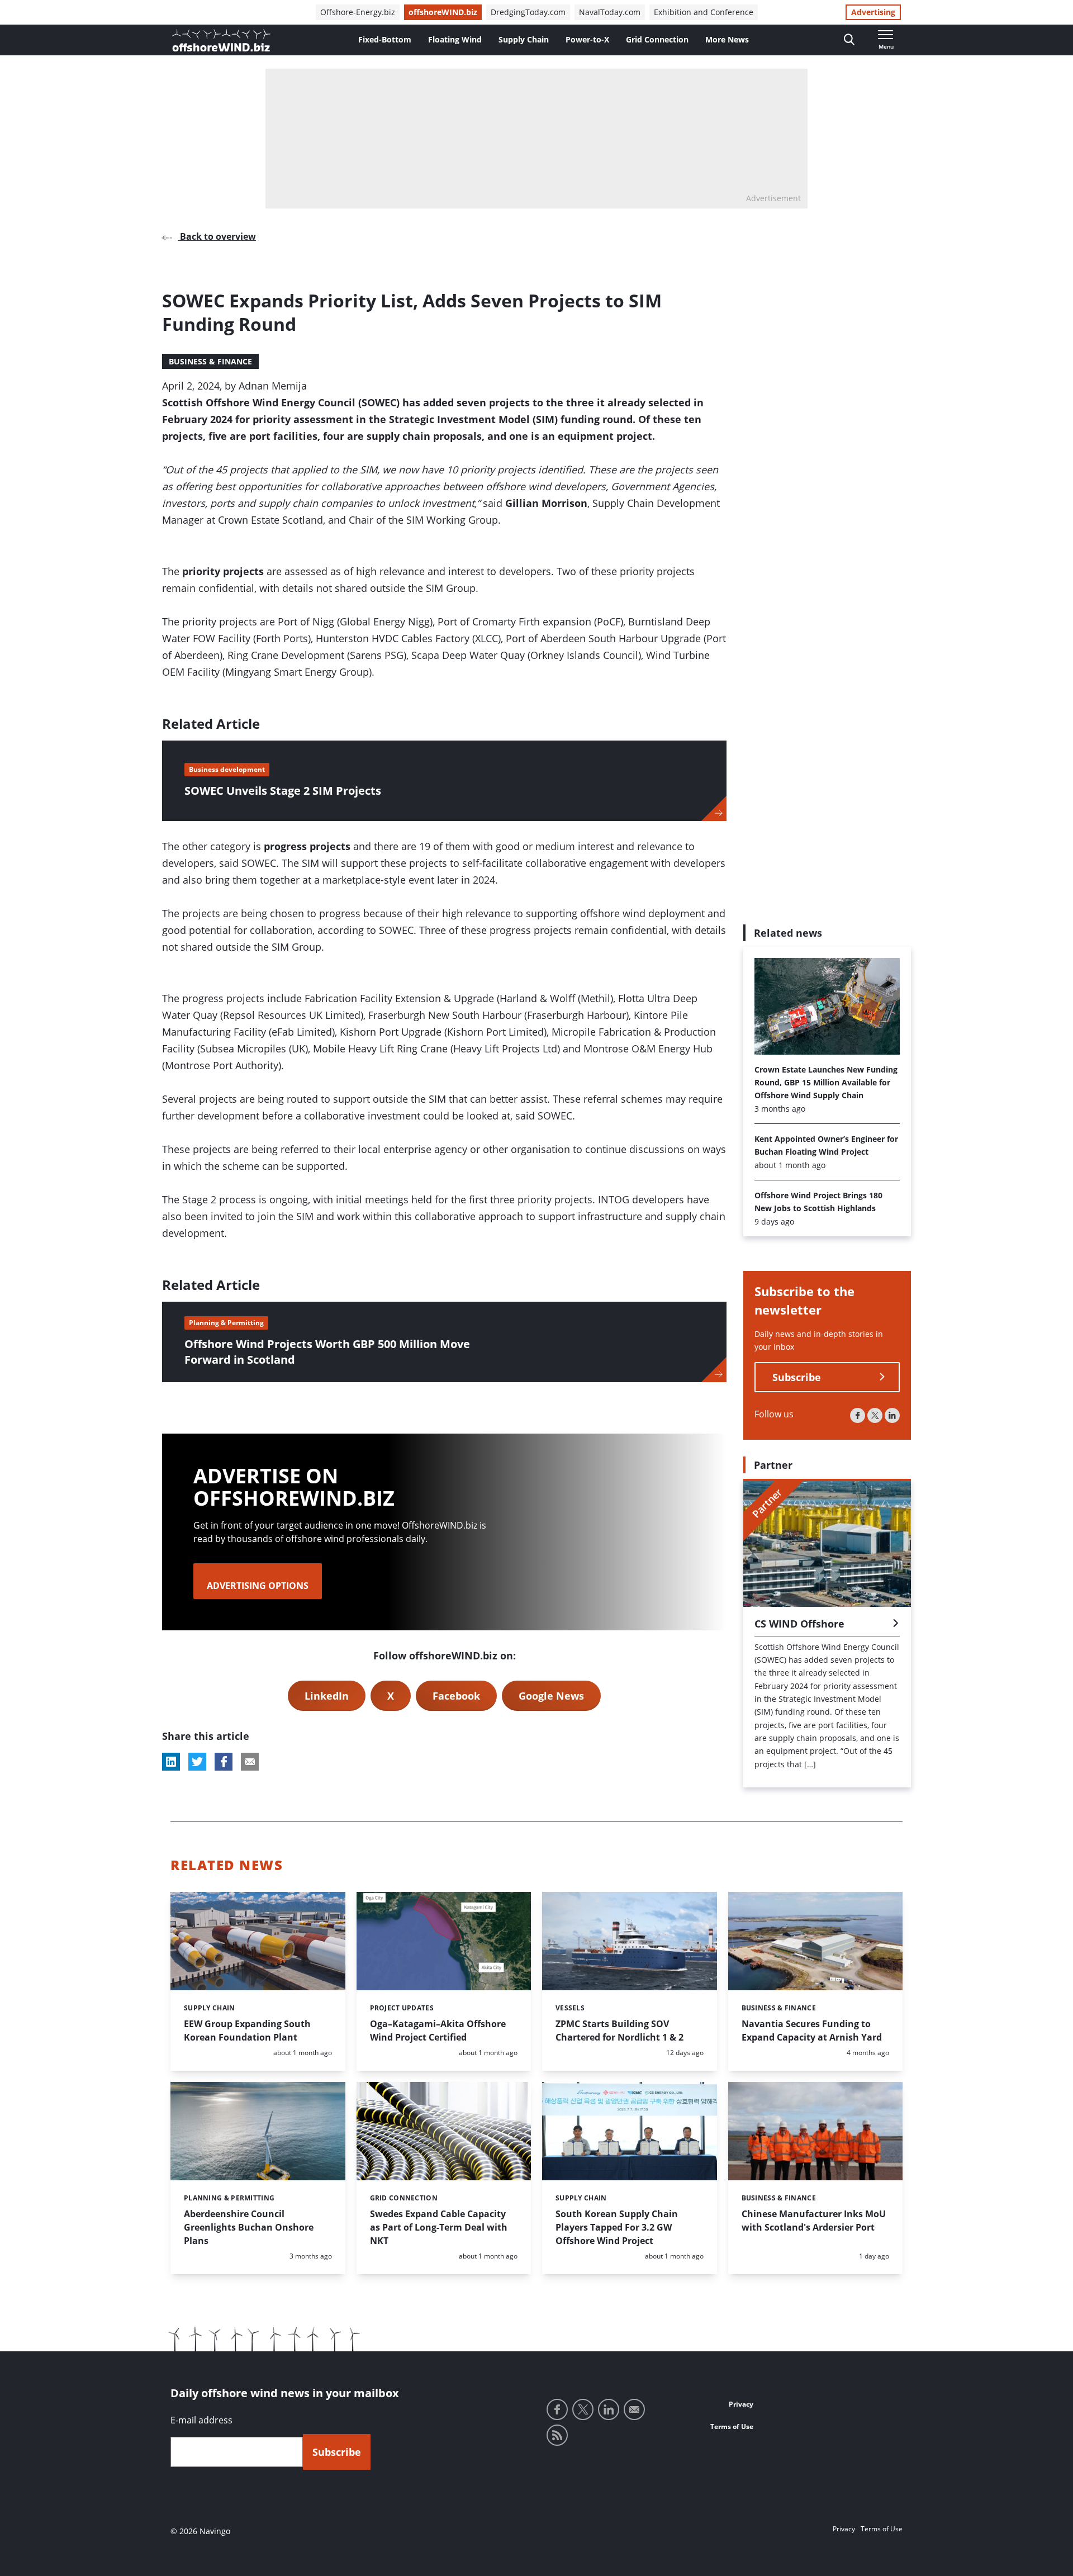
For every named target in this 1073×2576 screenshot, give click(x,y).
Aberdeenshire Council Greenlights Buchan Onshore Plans (249, 2227)
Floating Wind (455, 39)
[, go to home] (221, 40)
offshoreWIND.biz (443, 12)
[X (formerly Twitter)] (875, 1415)
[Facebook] (858, 1415)
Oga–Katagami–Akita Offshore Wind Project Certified (438, 2031)
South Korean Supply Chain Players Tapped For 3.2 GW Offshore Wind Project (617, 2227)
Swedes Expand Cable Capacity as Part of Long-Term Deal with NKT (439, 2227)
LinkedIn (327, 1696)
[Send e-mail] (634, 2409)
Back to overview (217, 236)
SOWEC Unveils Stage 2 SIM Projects (283, 791)
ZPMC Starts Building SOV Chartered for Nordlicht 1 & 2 (619, 2031)
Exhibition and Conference (704, 12)
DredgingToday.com (528, 12)
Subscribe (797, 1377)
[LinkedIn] (892, 1415)
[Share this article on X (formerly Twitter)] (197, 1762)
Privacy (741, 2404)
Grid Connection (657, 39)
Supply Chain (524, 39)
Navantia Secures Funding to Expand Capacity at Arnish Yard (812, 2031)
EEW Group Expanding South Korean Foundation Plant (247, 2031)
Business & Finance (210, 361)
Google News (551, 1696)
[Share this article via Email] (250, 1762)
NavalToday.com (610, 12)
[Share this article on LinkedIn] (171, 1762)
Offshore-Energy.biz (358, 12)
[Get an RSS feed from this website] (557, 2435)
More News (727, 39)
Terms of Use (732, 2426)
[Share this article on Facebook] (224, 1762)
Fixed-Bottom (385, 39)
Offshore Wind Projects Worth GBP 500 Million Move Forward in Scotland (327, 1352)
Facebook (456, 1696)
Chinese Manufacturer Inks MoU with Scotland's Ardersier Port (814, 2221)
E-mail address (201, 2420)
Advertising (873, 12)
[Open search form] (849, 40)
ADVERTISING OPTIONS (258, 1586)
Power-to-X (587, 39)
